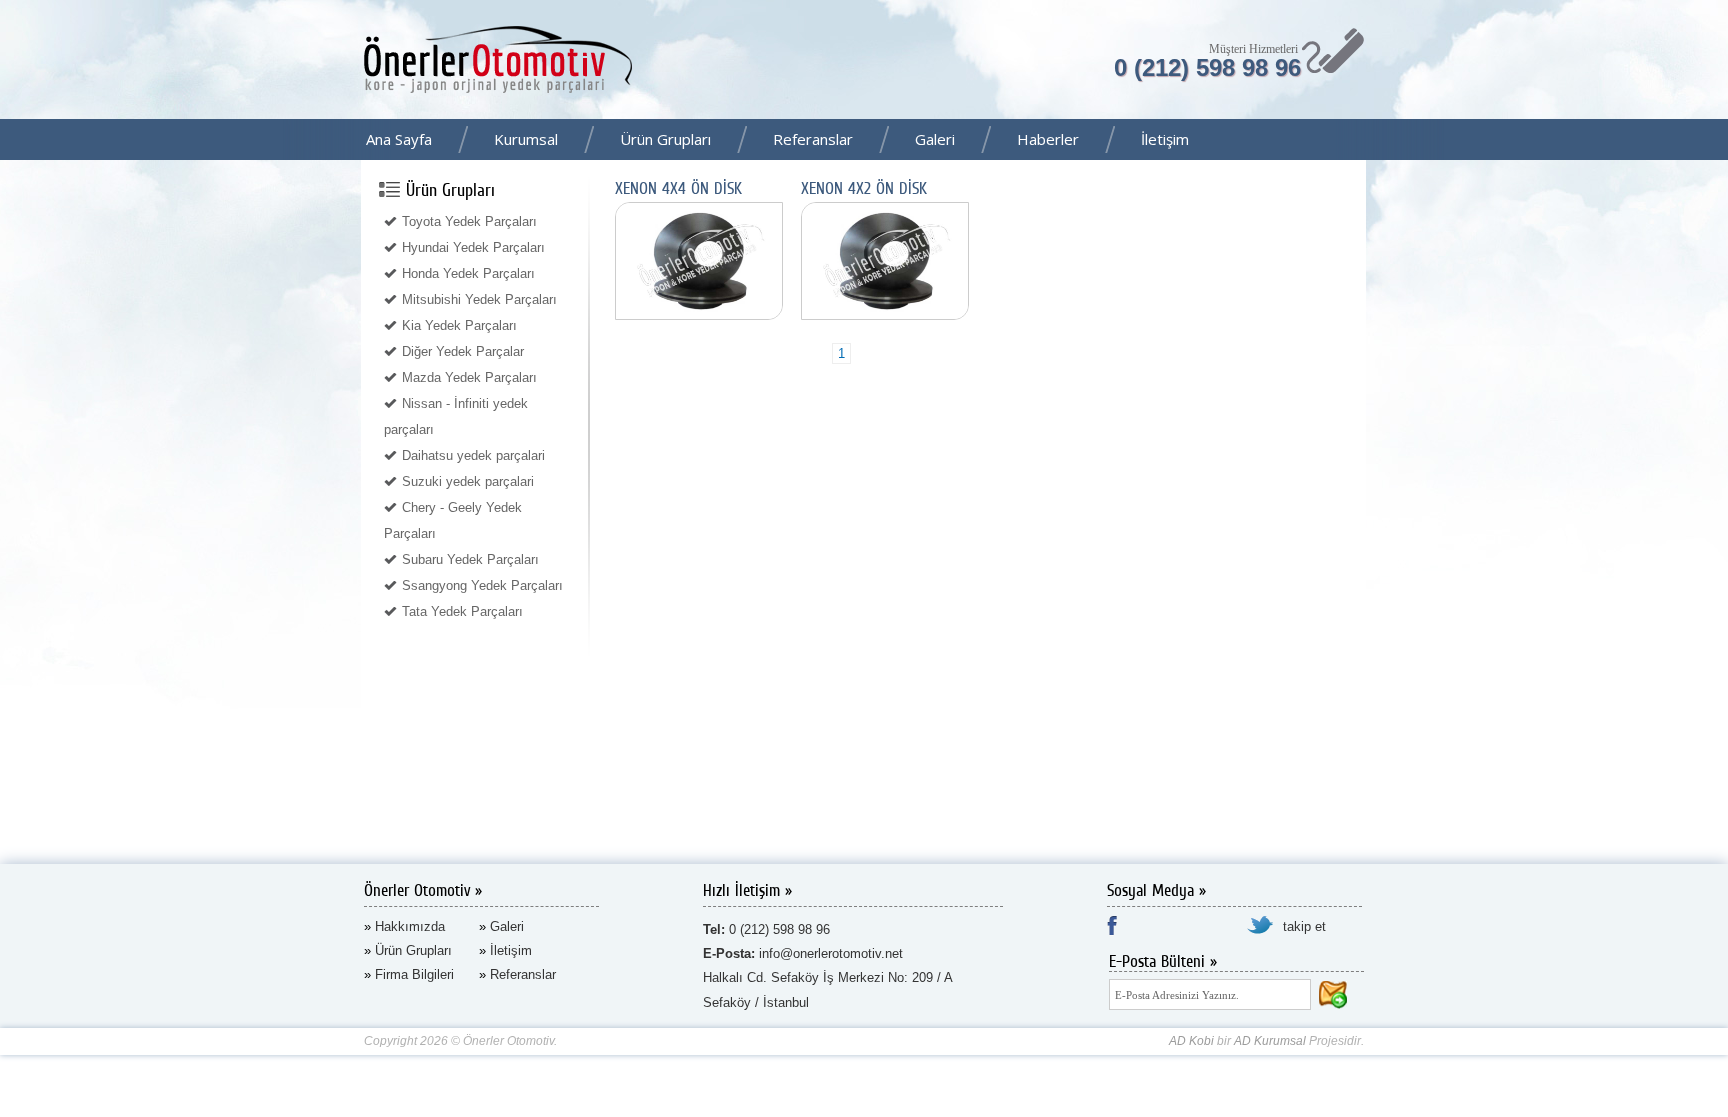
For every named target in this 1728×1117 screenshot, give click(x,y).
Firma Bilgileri (414, 974)
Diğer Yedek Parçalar (463, 351)
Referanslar (813, 139)
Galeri (935, 139)
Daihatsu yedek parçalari (473, 455)
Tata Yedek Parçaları (462, 611)
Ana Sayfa (399, 139)
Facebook (1707, 141)
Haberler (1048, 139)
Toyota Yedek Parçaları (469, 221)
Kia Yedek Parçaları (459, 325)
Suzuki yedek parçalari (468, 481)
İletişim (1165, 139)
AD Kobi (1191, 1041)
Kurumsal (526, 139)
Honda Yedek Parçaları (468, 273)
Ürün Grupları (665, 139)
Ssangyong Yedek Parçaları (482, 585)
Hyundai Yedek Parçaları (473, 247)
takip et (1304, 926)
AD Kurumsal (1270, 1041)
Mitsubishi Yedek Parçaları (479, 299)
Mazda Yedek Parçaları (469, 377)
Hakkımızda (410, 926)
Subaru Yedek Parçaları (470, 559)
